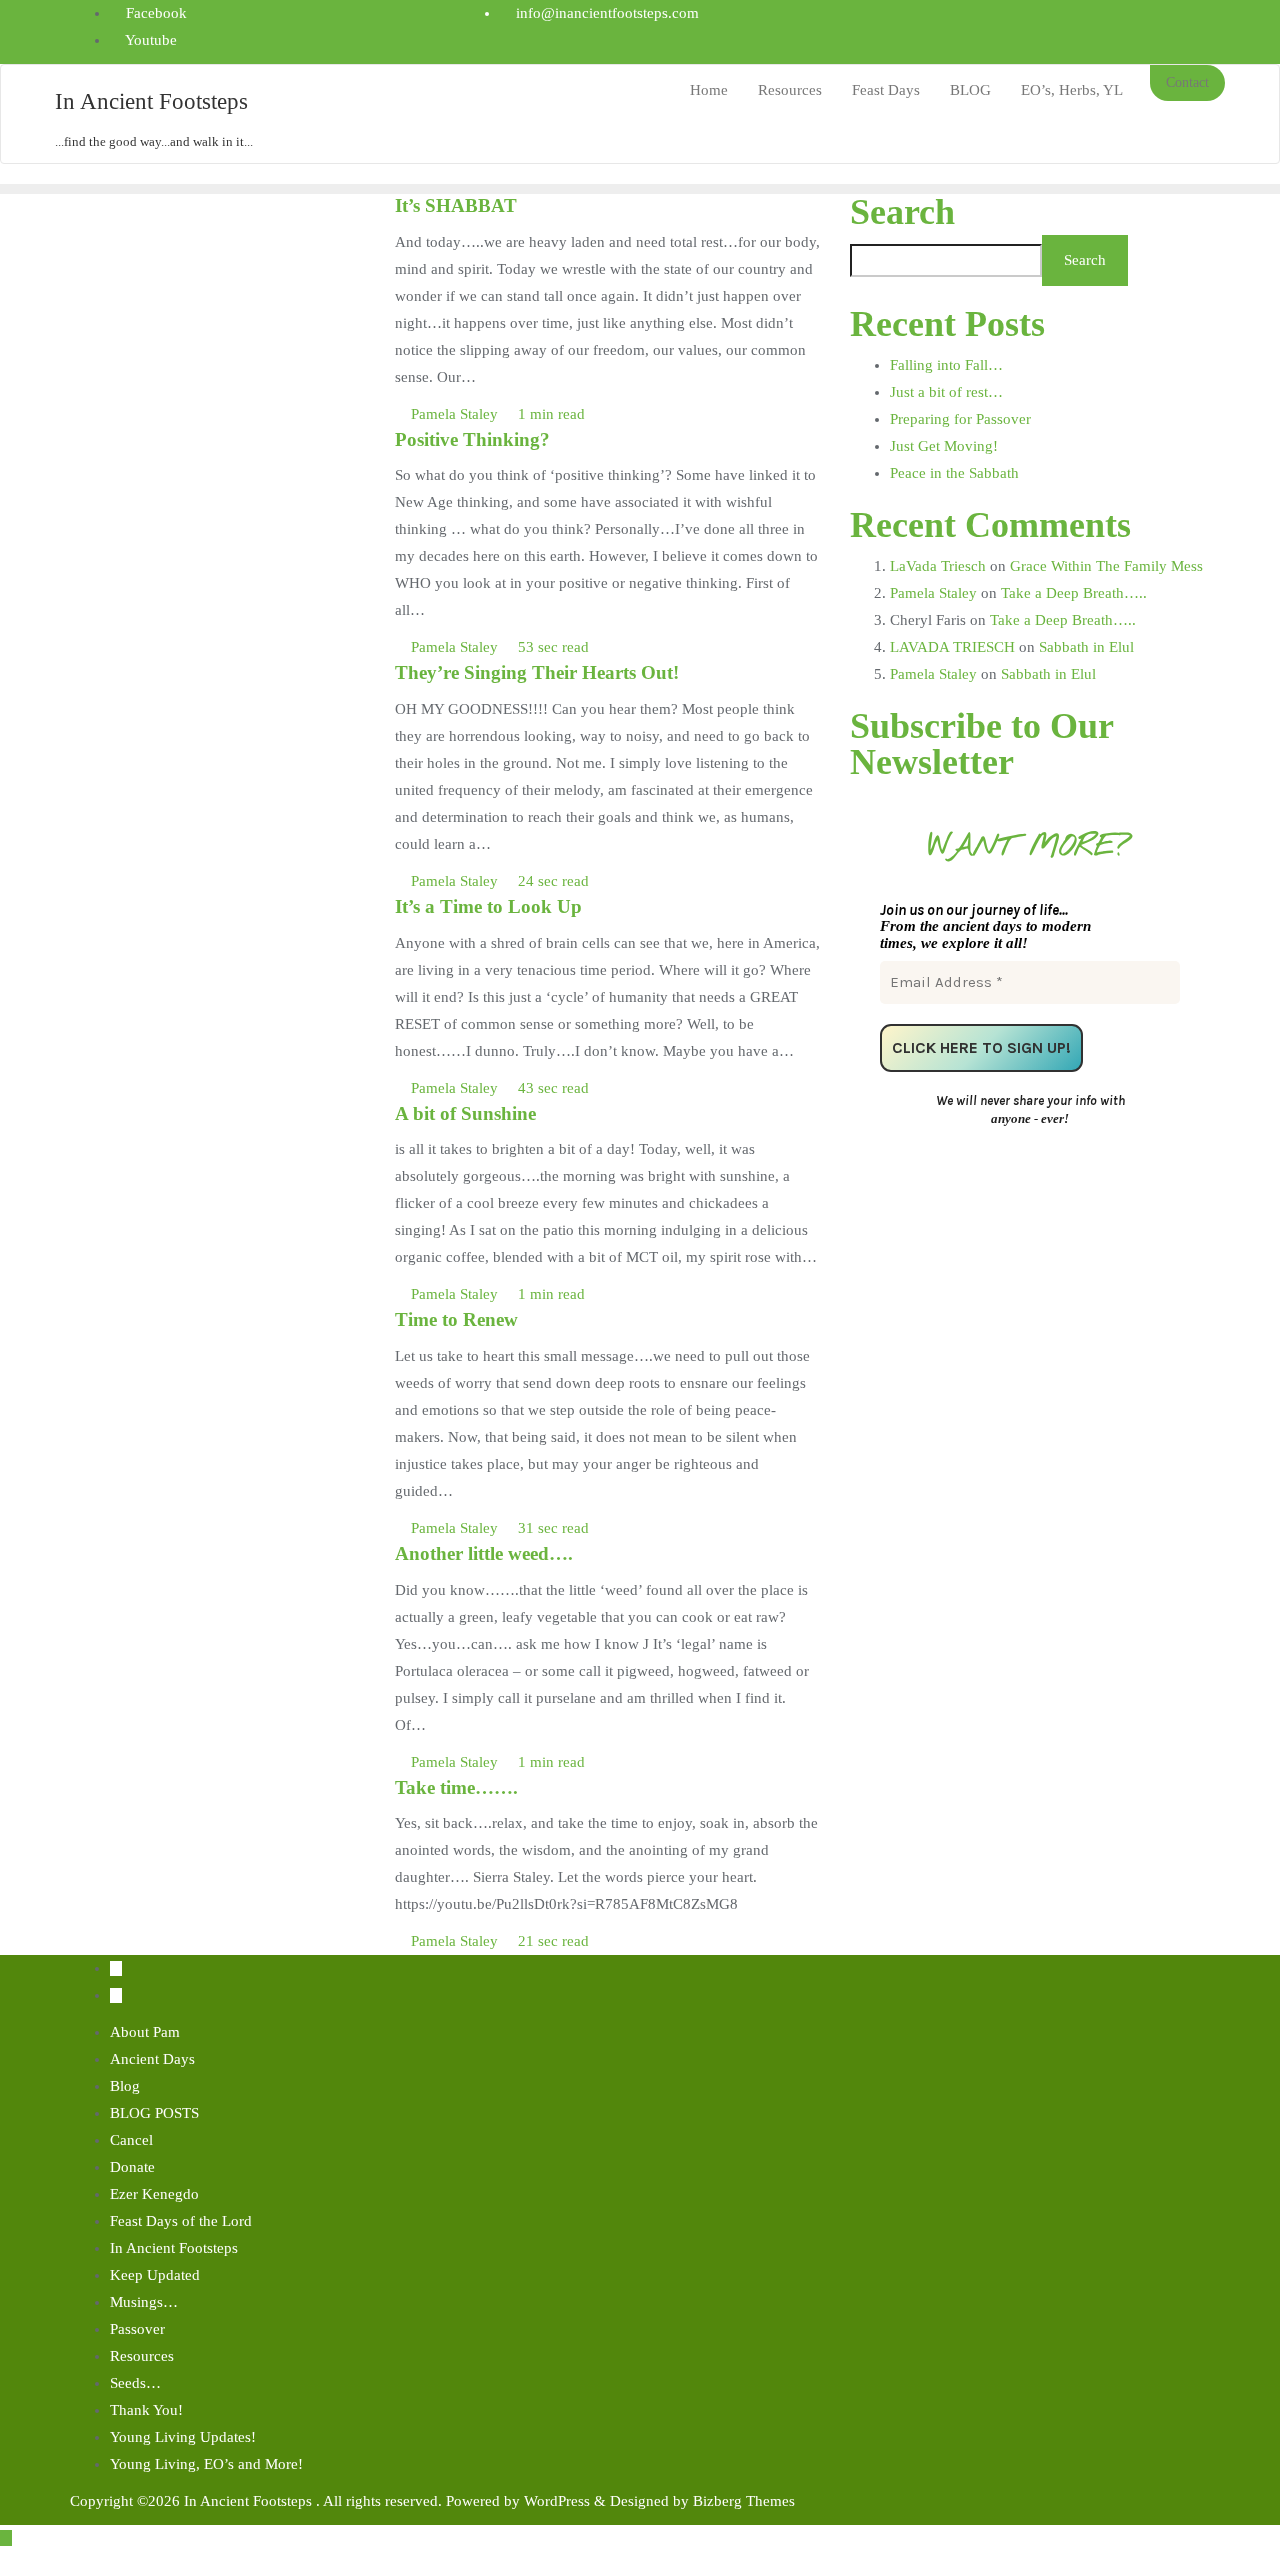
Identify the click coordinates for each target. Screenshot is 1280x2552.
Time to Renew (456, 1319)
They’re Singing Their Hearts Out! (537, 672)
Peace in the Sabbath (954, 473)
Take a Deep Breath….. (1074, 593)
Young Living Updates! (183, 2437)
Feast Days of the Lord (181, 2221)
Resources (142, 2356)
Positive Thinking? (472, 439)
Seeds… (135, 2383)
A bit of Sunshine (465, 1113)
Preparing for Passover (960, 419)
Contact (1187, 82)
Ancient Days (152, 2059)
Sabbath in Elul (1086, 647)
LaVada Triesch (938, 566)
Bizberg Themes (744, 2501)
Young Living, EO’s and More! (206, 2464)
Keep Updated (155, 2275)
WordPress (557, 2501)
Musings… (144, 2302)
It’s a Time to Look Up (488, 906)
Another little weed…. (484, 1553)
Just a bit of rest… (946, 392)
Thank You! (146, 2410)
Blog (125, 2086)
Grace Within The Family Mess (1106, 566)
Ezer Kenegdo (154, 2194)
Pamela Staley (454, 414)
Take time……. (456, 1787)
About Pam (145, 2032)
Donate (132, 2167)
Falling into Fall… (946, 365)
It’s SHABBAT (456, 205)
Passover (137, 2329)
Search (902, 212)
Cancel (131, 2140)
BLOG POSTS (154, 2113)
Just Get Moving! (944, 446)
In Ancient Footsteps (174, 2248)
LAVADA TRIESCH (952, 647)
